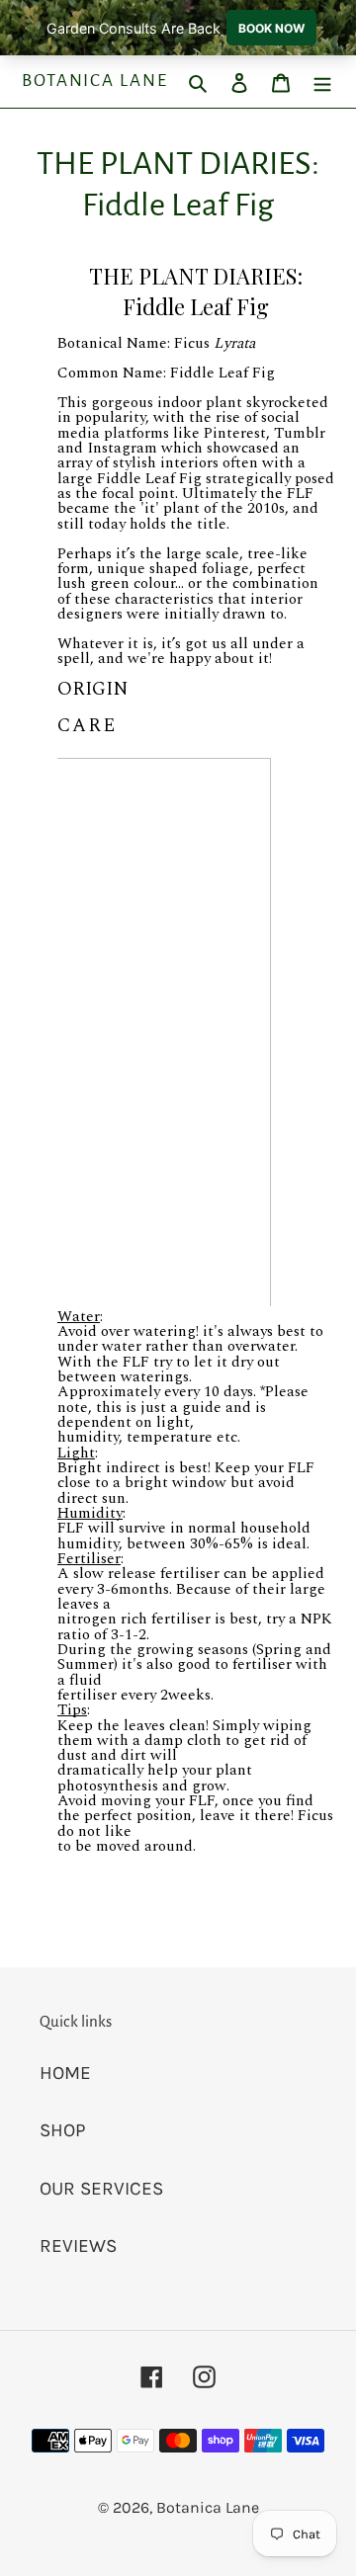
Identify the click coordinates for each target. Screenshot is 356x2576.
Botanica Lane (95, 81)
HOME (65, 2073)
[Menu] (322, 82)
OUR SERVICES (101, 2189)
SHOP (63, 2130)
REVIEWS (78, 2246)
